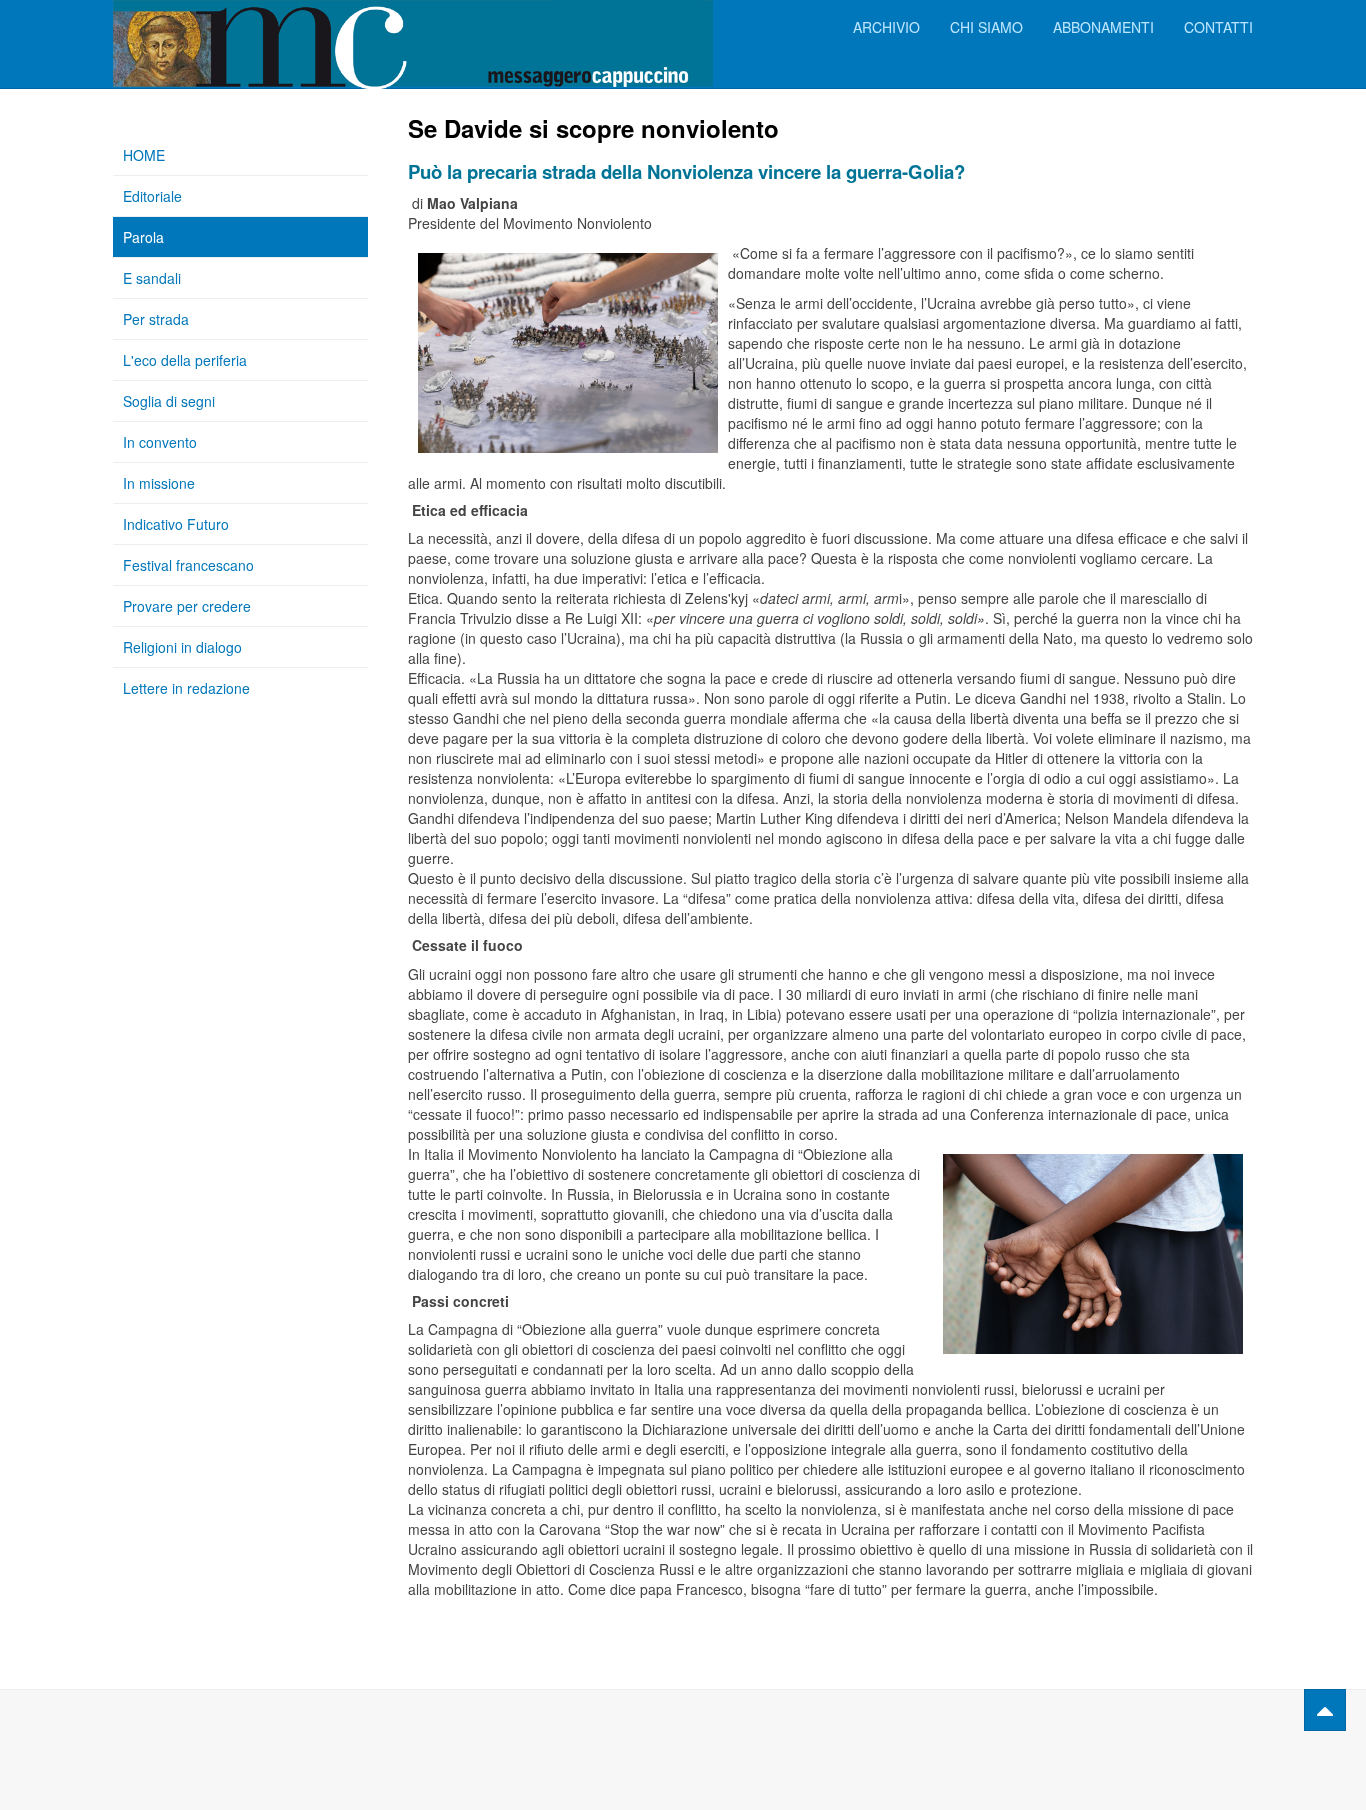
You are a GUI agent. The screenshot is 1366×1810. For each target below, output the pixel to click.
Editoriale (152, 196)
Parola (143, 237)
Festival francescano (188, 565)
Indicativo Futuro (176, 524)
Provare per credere (187, 606)
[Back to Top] (1325, 1710)
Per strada (156, 319)
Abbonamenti (1103, 27)
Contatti (1218, 27)
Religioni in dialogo (182, 647)
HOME (144, 155)
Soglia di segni (169, 401)
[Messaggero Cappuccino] (193, 27)
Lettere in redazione (186, 688)
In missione (159, 483)
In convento (160, 442)
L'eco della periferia (185, 360)
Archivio (886, 27)
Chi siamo (986, 27)
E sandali (152, 278)
